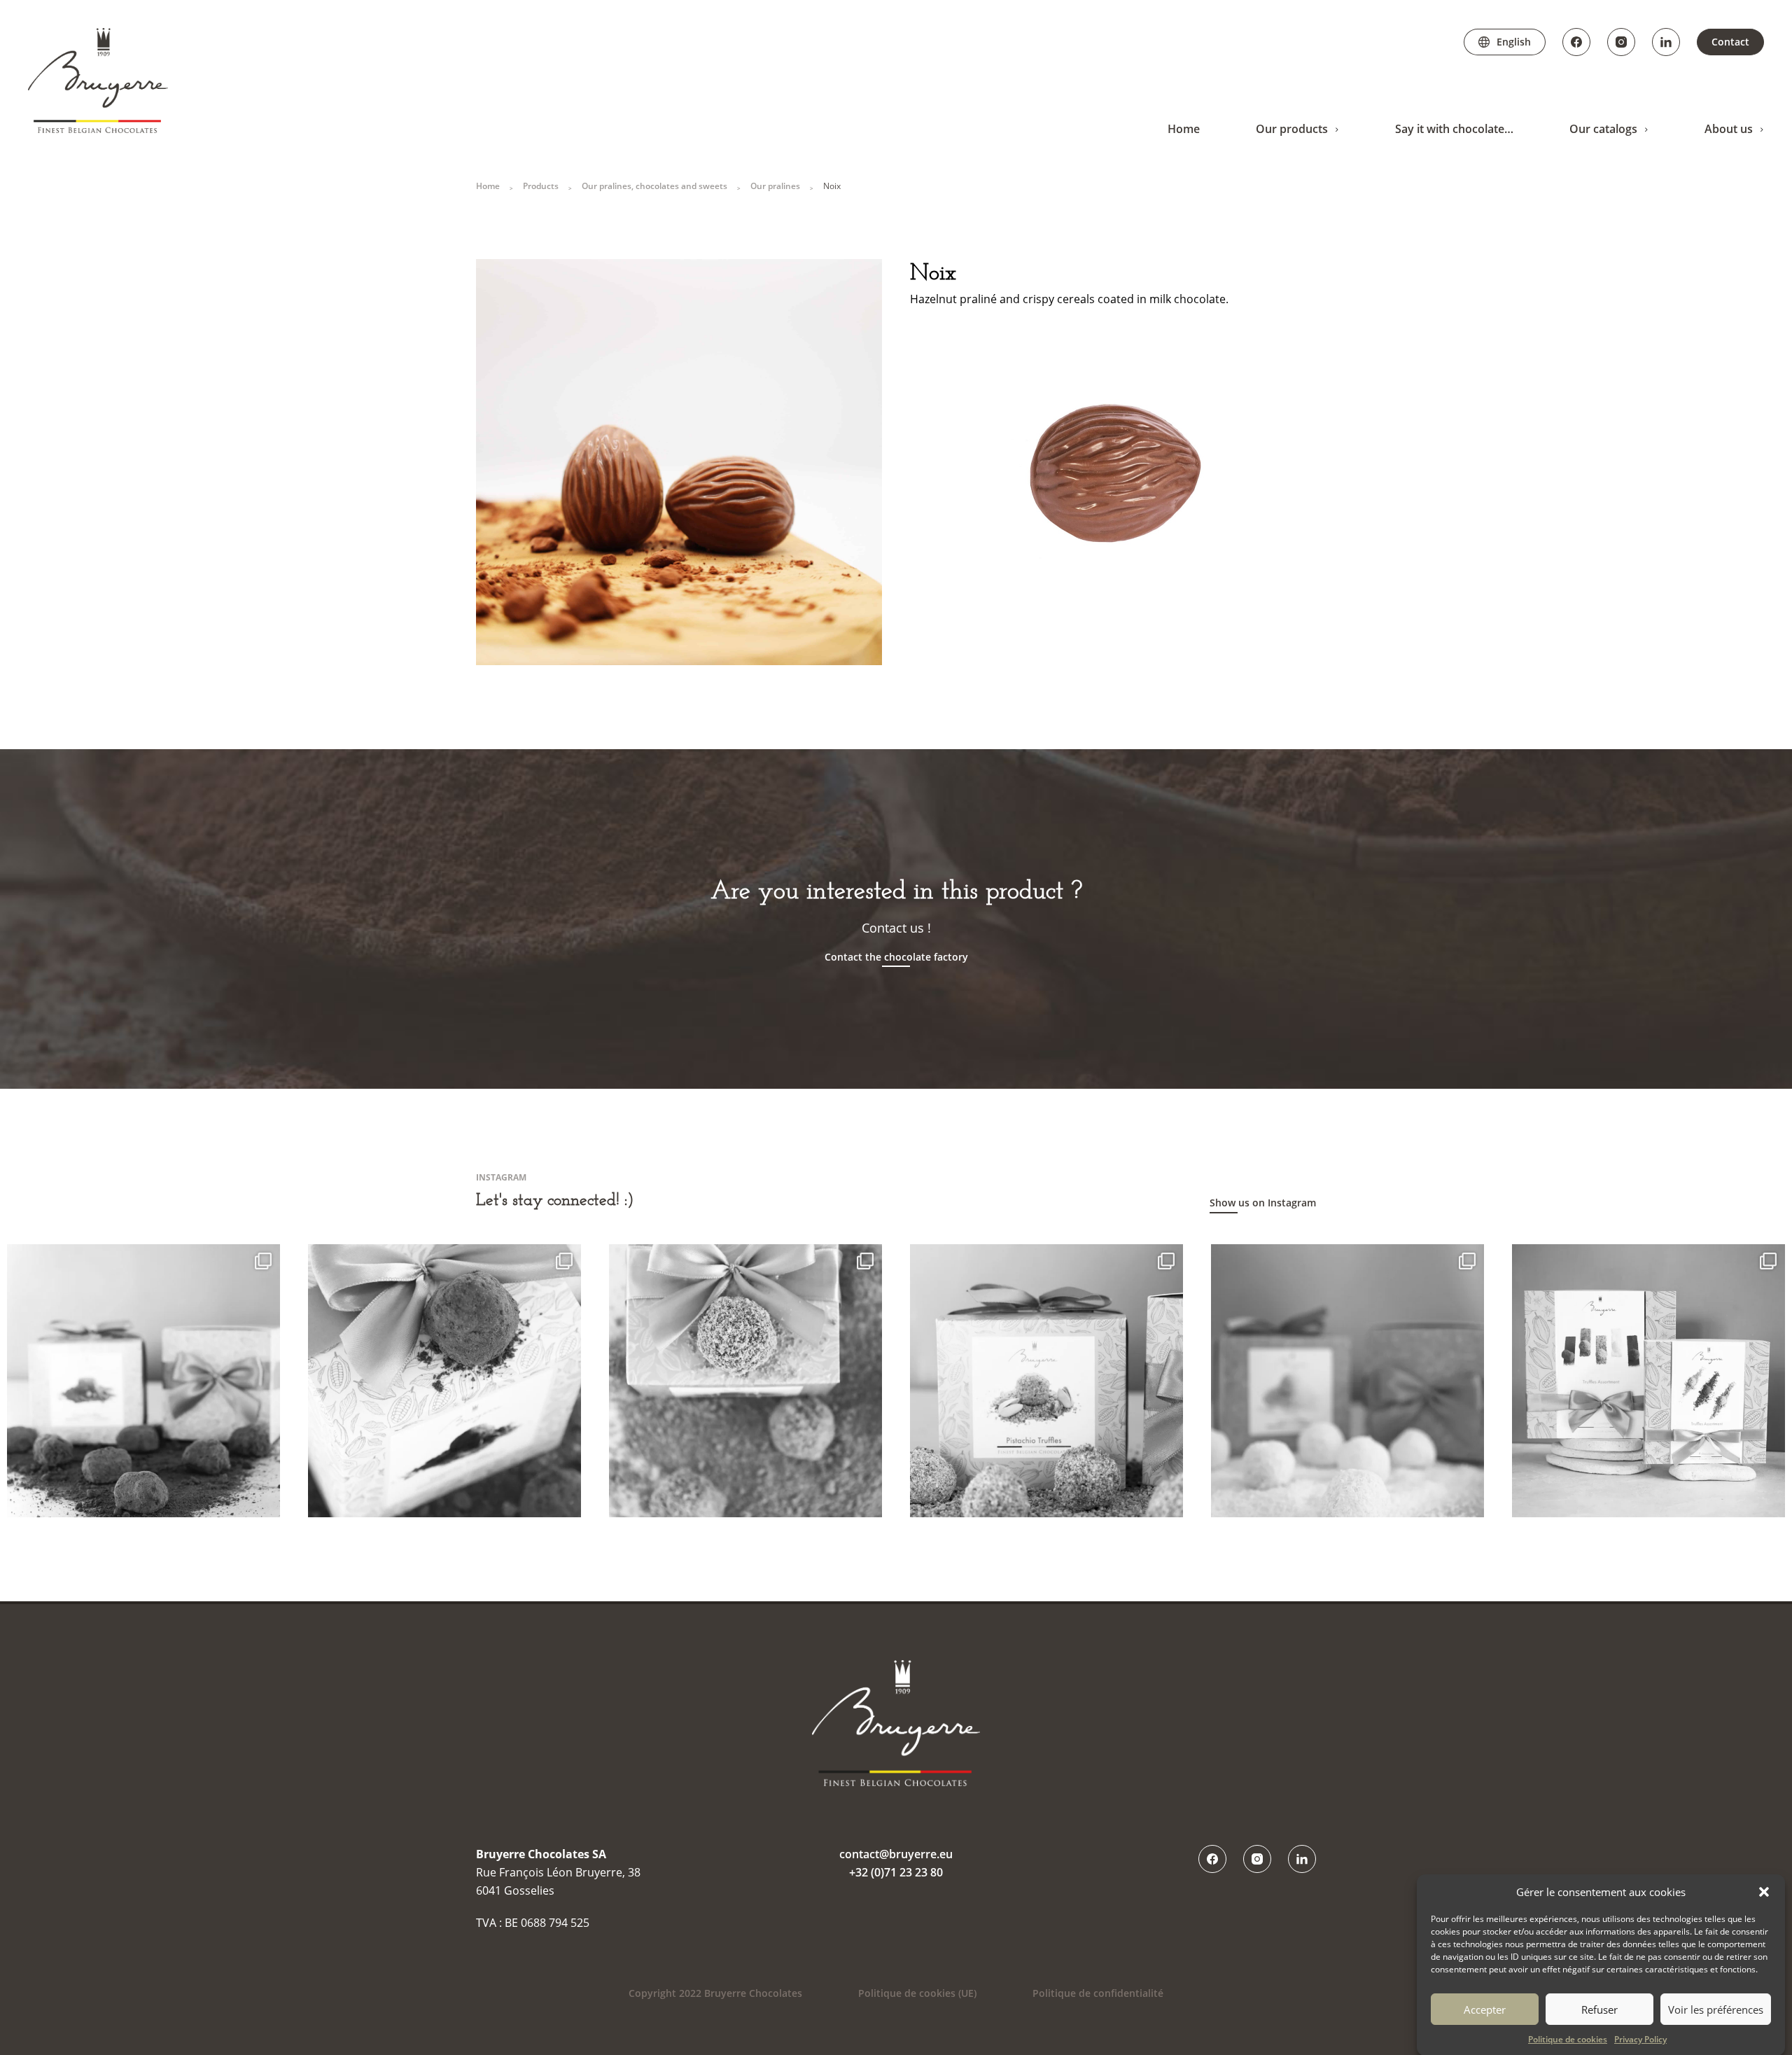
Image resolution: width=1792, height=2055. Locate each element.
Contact (1730, 42)
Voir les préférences (1716, 2009)
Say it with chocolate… (1454, 129)
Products (541, 186)
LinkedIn (1666, 42)
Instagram (1621, 42)
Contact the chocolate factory (896, 957)
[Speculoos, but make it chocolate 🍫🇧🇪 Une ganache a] (745, 1381)
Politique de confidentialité (1098, 1993)
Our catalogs (1603, 129)
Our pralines (775, 186)
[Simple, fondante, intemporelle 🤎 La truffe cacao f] (143, 1381)
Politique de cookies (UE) (917, 1993)
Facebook (1576, 42)
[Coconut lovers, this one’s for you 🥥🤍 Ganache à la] (1347, 1381)
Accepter (1485, 2009)
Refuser (1599, 2009)
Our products (1292, 129)
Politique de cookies (1568, 2039)
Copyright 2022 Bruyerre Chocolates (715, 1993)
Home (1184, 129)
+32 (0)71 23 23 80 (896, 1872)
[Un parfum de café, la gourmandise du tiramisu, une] (444, 1381)
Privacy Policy (1640, 2039)
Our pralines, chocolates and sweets (654, 186)
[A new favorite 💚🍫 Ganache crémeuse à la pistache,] (1046, 1381)
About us (1729, 129)
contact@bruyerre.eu (896, 1854)
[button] (1764, 1892)
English (1514, 42)
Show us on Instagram (1263, 1203)
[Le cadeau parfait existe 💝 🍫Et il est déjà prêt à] (1648, 1381)
